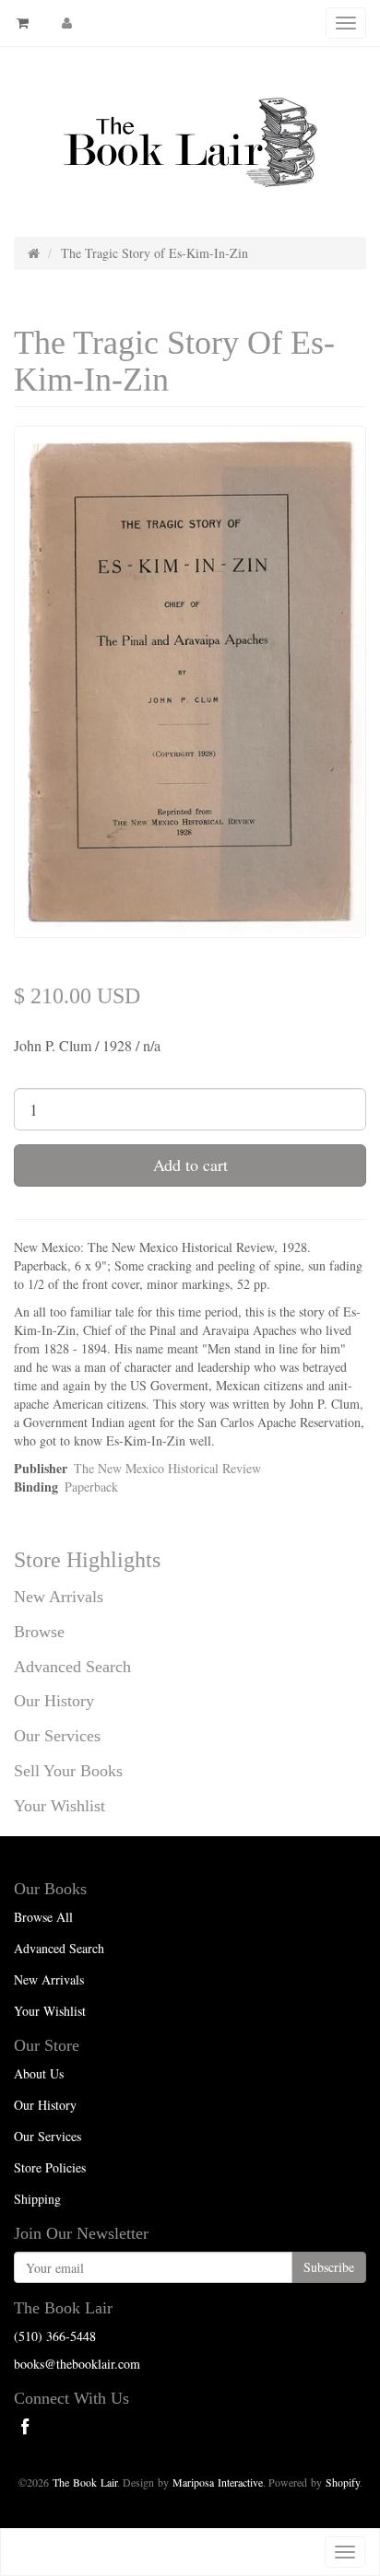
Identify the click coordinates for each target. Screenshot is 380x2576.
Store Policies (50, 2167)
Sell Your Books (68, 1771)
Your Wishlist (59, 1806)
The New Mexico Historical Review (167, 1468)
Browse (39, 1632)
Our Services (57, 1736)
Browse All (43, 1917)
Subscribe (329, 2267)
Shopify (343, 2482)
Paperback (91, 1487)
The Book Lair (85, 2482)
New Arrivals (59, 1597)
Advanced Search (72, 1667)
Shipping (37, 2199)
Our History (54, 1701)
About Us (39, 2073)
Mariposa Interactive (218, 2482)
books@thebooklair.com (77, 2364)
